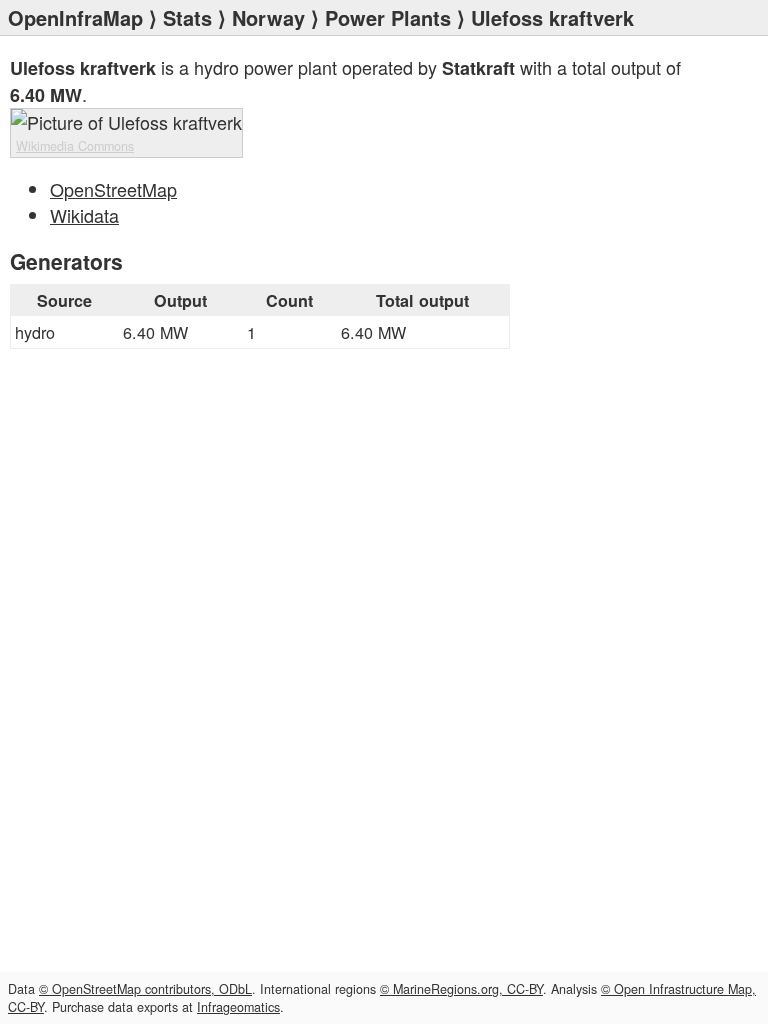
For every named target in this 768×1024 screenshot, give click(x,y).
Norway (268, 17)
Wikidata (84, 215)
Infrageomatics (238, 1007)
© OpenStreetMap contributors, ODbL (145, 989)
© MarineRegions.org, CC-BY (461, 989)
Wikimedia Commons (75, 146)
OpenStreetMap (113, 189)
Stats (187, 17)
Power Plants (388, 17)
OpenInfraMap (75, 17)
